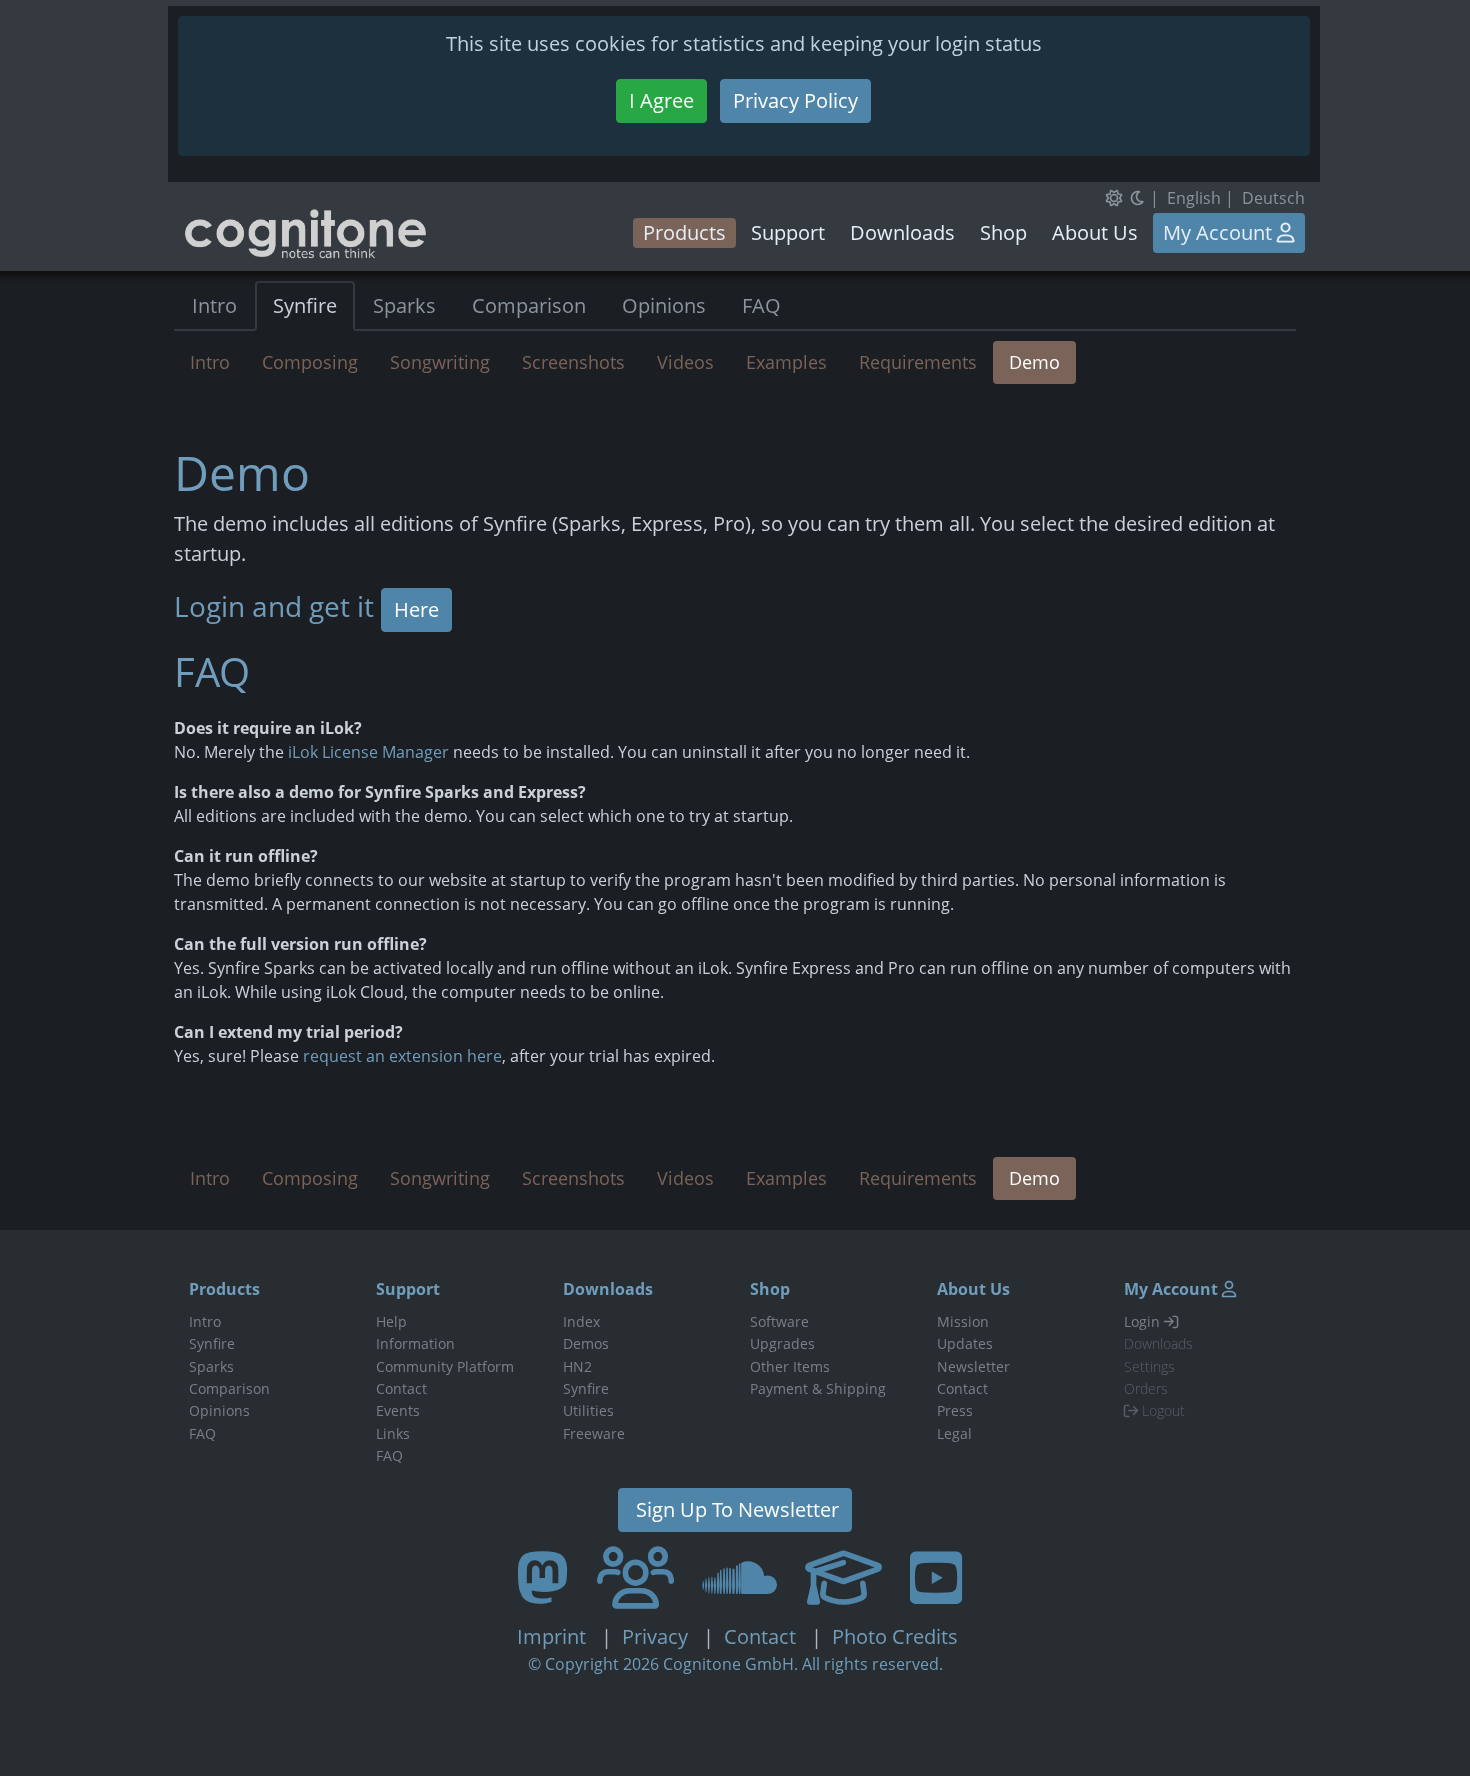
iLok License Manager (368, 752)
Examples (786, 362)
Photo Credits (892, 1636)
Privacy (657, 1636)
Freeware (594, 1433)
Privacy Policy (795, 100)
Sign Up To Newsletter (735, 1509)
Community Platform (445, 1366)
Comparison (529, 305)
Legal (954, 1433)
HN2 (577, 1366)
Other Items (790, 1366)
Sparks (404, 305)
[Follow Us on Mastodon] (542, 1577)
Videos (685, 362)
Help (391, 1321)
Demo (1034, 362)
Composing (310, 362)
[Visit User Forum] (635, 1577)
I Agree (661, 100)
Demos (586, 1343)
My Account (1220, 232)
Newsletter (973, 1366)
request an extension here (402, 1056)
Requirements (918, 362)
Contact (401, 1388)
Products (684, 232)
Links (393, 1433)
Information (415, 1343)
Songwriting (440, 362)
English (1194, 198)
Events (398, 1410)
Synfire (305, 305)
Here (416, 609)
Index (581, 1321)
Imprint (554, 1636)
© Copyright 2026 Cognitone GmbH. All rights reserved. (735, 1664)
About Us (1095, 232)
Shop (1003, 232)
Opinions (664, 305)
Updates (965, 1343)
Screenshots (573, 362)
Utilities (588, 1410)
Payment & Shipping (818, 1388)
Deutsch (1273, 198)
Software (779, 1321)
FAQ (761, 305)
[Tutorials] (843, 1577)
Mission (963, 1321)
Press (955, 1410)
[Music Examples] (739, 1577)
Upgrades (782, 1343)
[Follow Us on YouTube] (936, 1577)
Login (1144, 1321)
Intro (214, 305)
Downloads (902, 232)
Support (788, 232)
